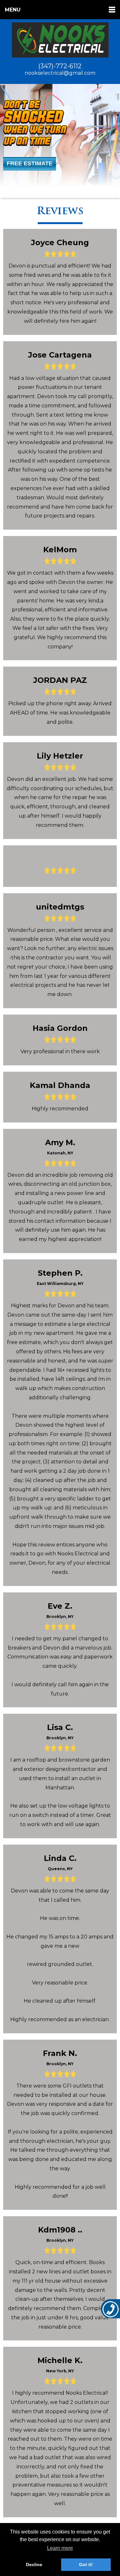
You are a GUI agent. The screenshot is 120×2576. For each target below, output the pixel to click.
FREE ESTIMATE (30, 163)
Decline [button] (34, 2565)
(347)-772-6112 (60, 66)
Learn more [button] (60, 2548)
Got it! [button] (86, 2565)
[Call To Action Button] (110, 2309)
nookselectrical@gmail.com (60, 73)
